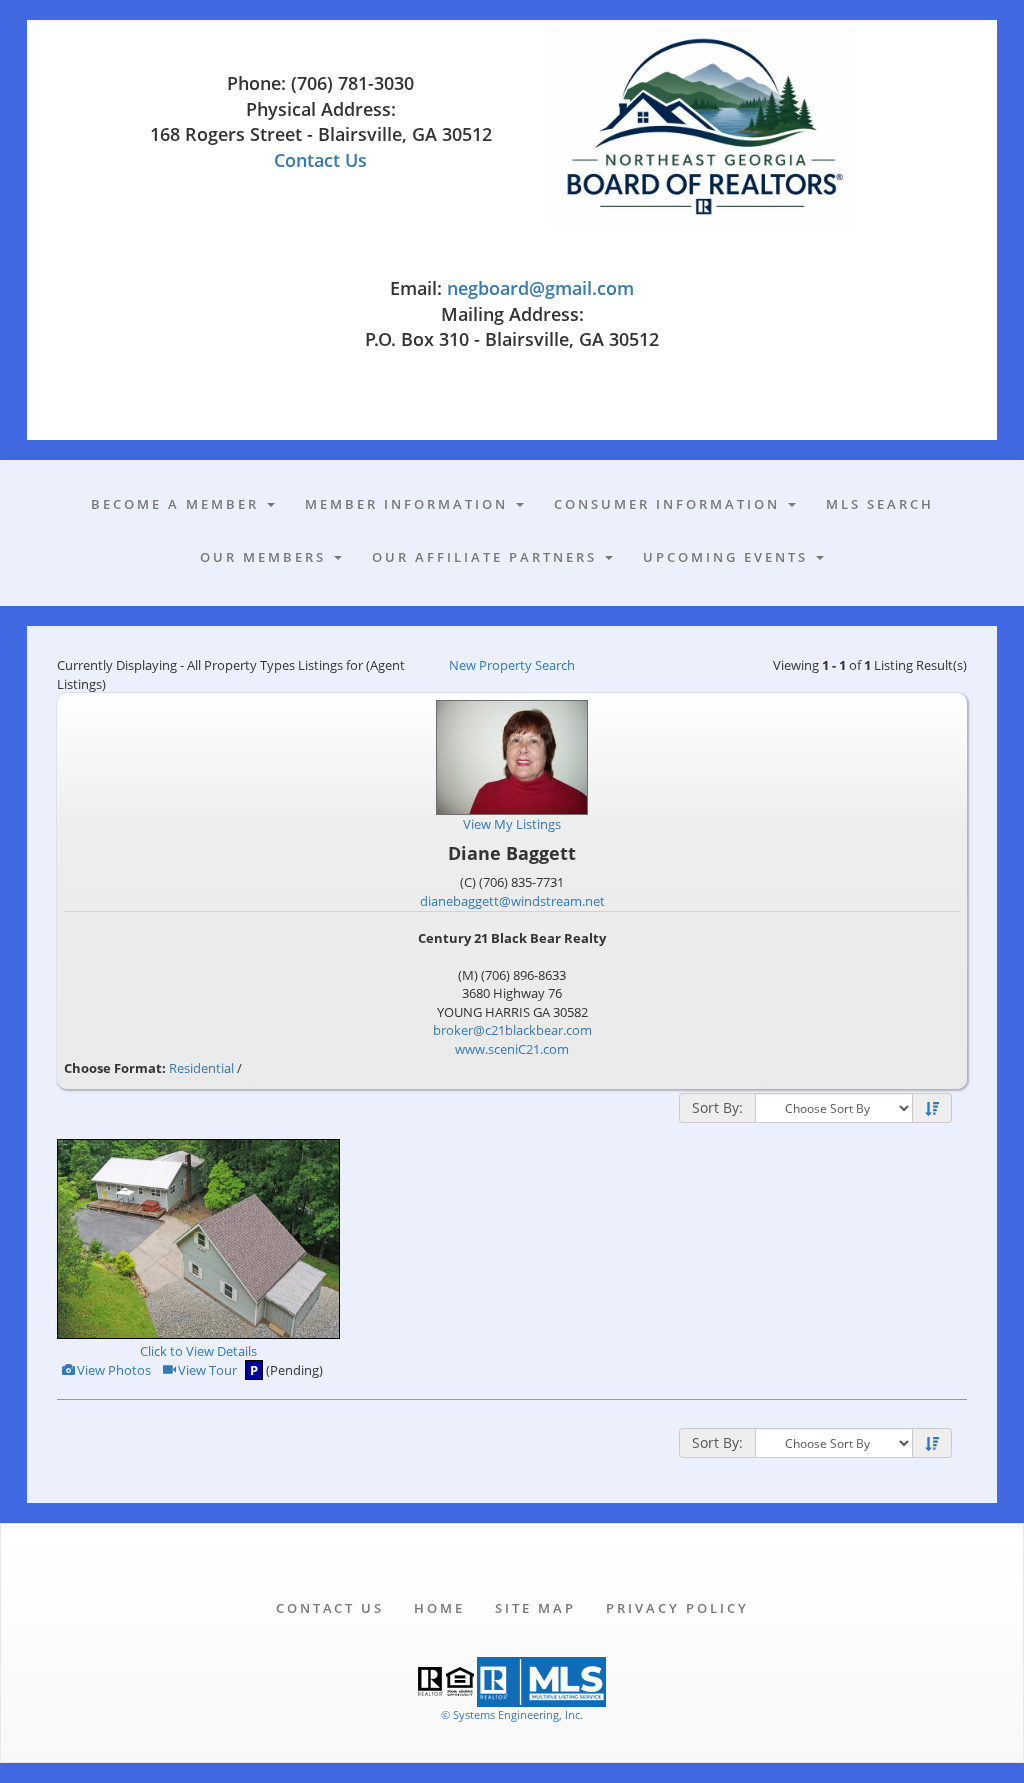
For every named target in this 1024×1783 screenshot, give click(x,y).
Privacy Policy (677, 1608)
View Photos (112, 1370)
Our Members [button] (266, 557)
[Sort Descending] (932, 1109)
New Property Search (512, 665)
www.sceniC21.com (512, 1049)
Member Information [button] (409, 504)
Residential (201, 1068)
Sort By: (717, 1107)
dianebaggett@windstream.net (512, 901)
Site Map (535, 1608)
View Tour (206, 1370)
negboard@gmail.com (540, 288)
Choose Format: (115, 1068)
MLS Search (880, 504)
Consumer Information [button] (670, 504)
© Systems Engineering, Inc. (512, 1714)
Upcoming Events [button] (728, 557)
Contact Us (320, 160)
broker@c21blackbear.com (512, 1030)
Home (439, 1608)
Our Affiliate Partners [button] (487, 557)
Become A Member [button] (178, 504)
